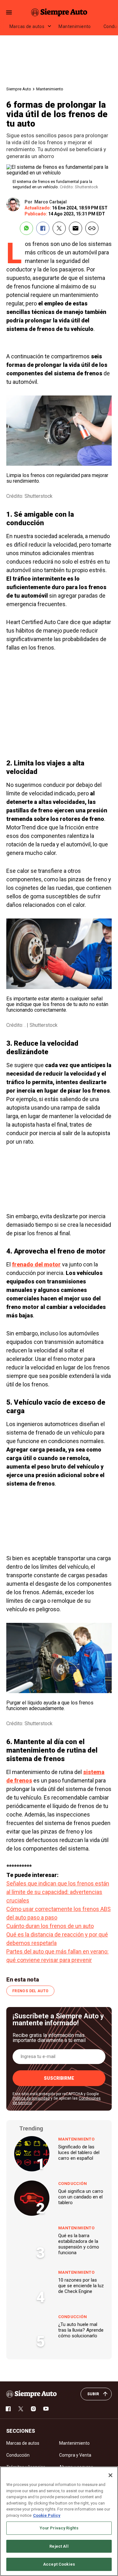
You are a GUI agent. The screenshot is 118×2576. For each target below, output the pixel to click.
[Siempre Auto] (59, 12)
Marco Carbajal (51, 202)
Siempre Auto (19, 89)
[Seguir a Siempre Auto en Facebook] (8, 2409)
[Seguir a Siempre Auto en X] (21, 2409)
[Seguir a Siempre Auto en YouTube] (46, 2409)
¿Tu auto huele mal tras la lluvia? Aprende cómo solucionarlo (81, 2330)
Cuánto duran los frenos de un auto (50, 1926)
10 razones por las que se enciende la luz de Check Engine (81, 2286)
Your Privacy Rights (59, 2528)
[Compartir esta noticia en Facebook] (43, 228)
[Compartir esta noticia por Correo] (76, 228)
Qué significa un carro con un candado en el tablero (81, 2197)
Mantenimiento (75, 26)
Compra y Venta (75, 2455)
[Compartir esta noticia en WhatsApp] (26, 228)
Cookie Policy (47, 2515)
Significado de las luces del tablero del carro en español (79, 2152)
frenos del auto (30, 1991)
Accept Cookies (59, 2564)
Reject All (59, 2546)
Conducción (73, 2184)
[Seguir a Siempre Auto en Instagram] (33, 2409)
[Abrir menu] (9, 12)
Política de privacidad (31, 2098)
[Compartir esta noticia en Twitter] (59, 228)
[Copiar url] (92, 228)
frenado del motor (36, 1264)
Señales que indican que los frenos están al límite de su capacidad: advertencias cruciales (58, 1892)
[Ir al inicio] (31, 2394)
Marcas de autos (27, 26)
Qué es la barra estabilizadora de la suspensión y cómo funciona (79, 2244)
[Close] (110, 2475)
